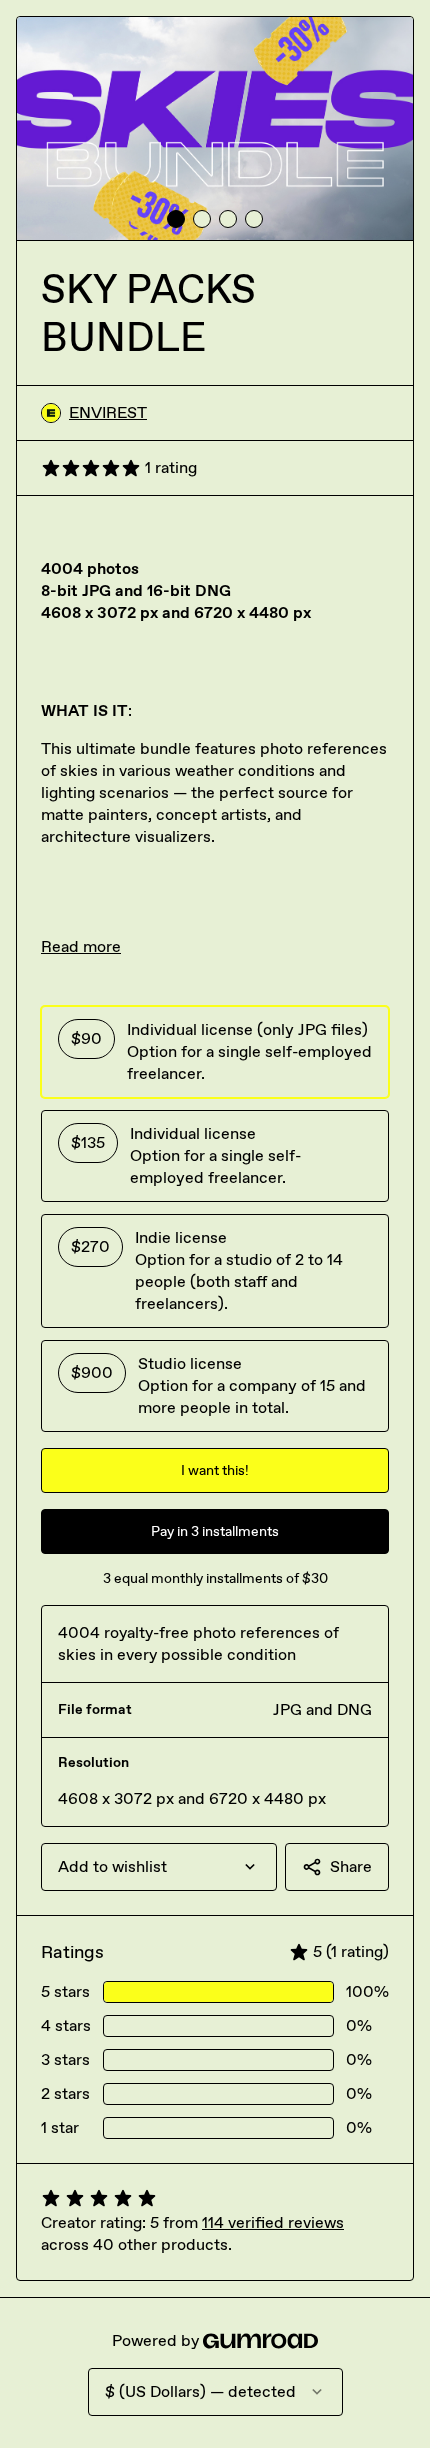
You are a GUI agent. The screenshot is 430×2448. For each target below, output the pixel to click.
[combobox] (159, 1867)
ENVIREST (108, 412)
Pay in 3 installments (215, 1531)
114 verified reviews (273, 2222)
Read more (81, 946)
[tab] (176, 219)
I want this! (215, 1470)
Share (351, 1866)
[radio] (215, 1052)
